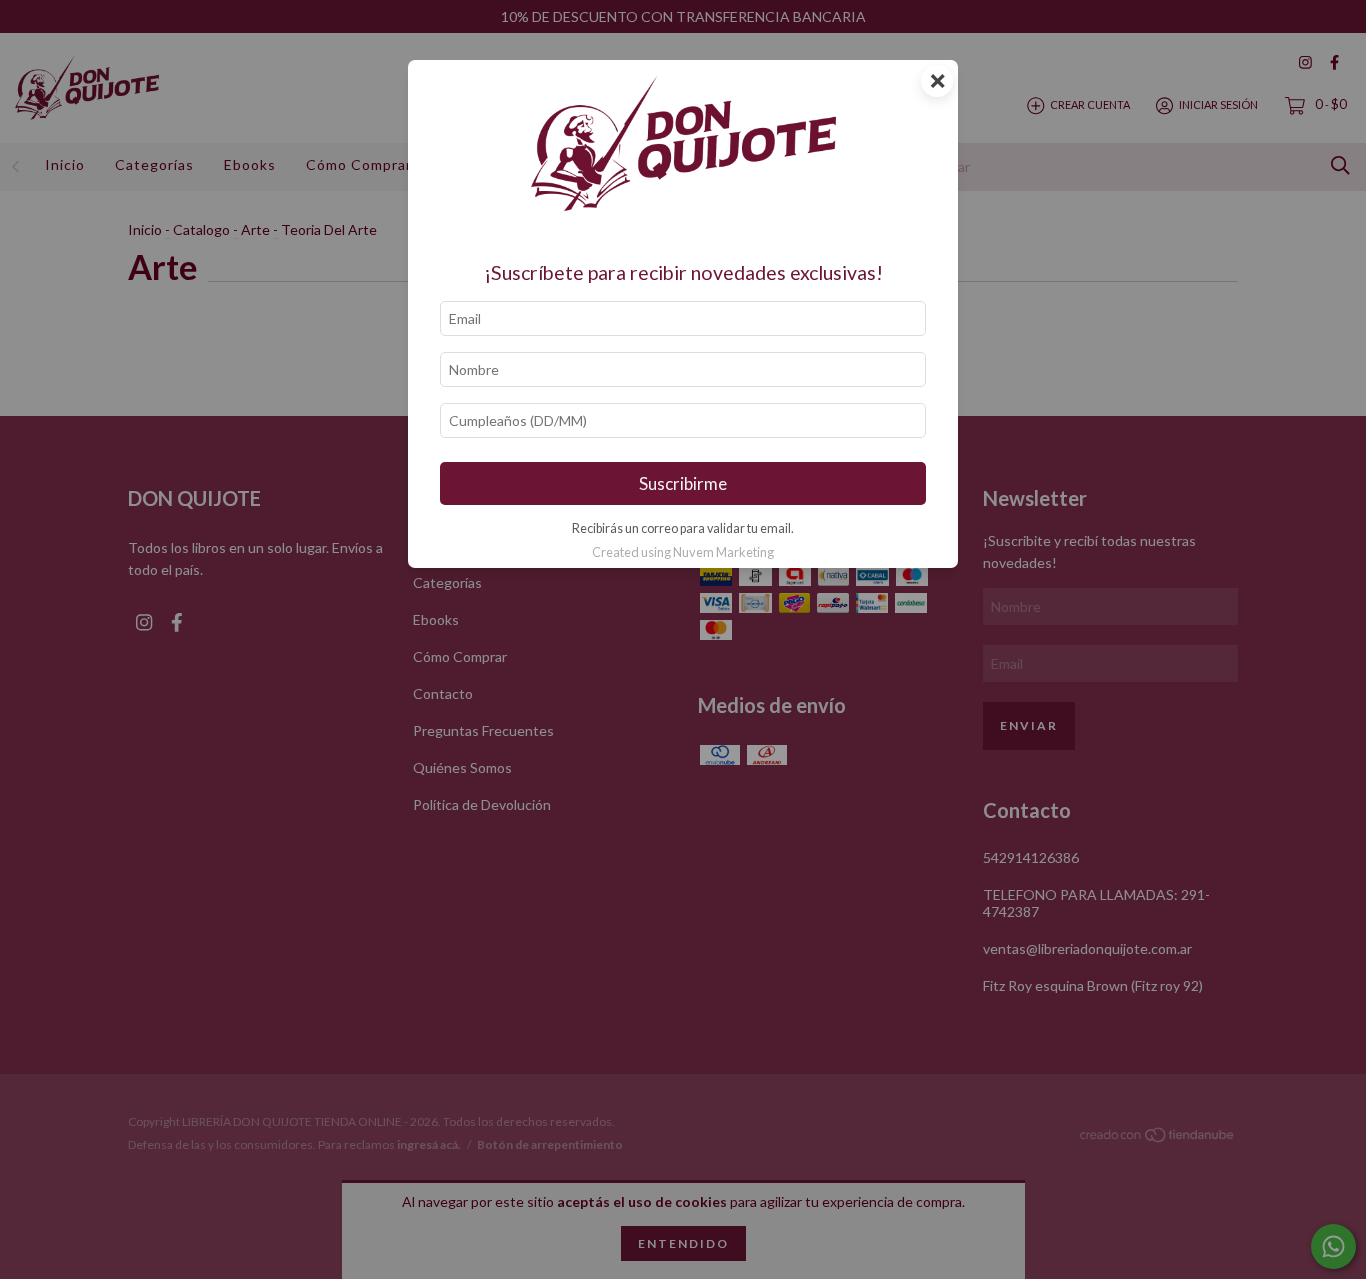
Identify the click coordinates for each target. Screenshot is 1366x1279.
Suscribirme (683, 483)
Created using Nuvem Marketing (683, 552)
